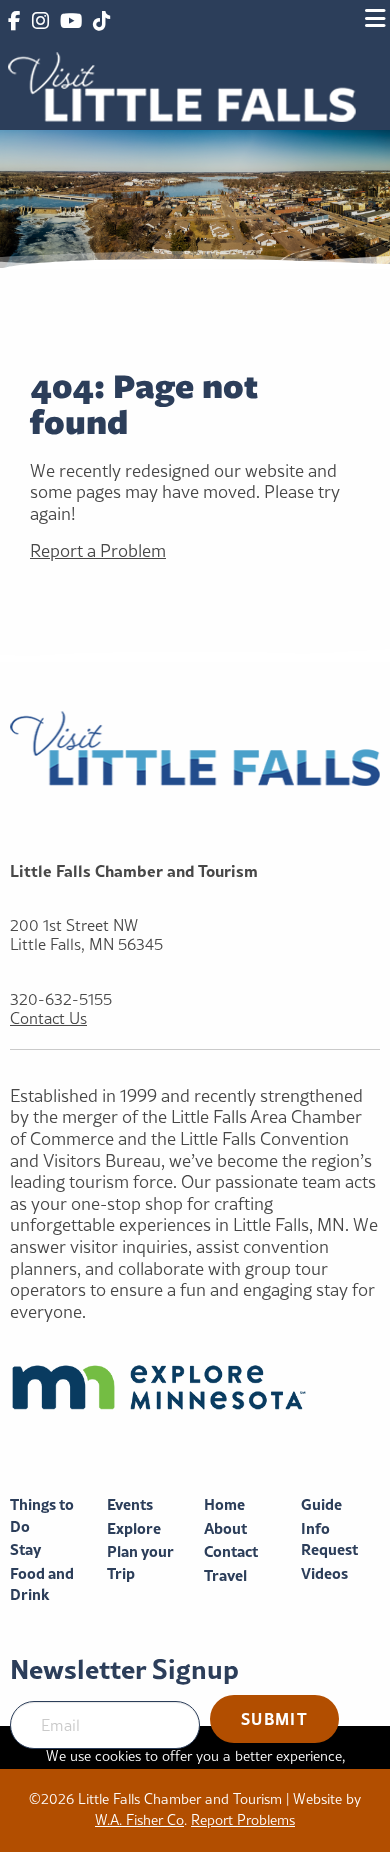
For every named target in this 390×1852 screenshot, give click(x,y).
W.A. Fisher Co (139, 1820)
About (225, 1528)
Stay (25, 1549)
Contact (231, 1551)
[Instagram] (39, 22)
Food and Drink (42, 1584)
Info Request (329, 1539)
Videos (324, 1573)
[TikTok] (101, 22)
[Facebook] (14, 22)
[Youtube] (71, 22)
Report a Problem (98, 550)
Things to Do (42, 1515)
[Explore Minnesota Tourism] (195, 1387)
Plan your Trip (140, 1562)
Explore (134, 1528)
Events (130, 1504)
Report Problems (243, 1820)
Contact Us (48, 1018)
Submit (274, 1718)
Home (224, 1504)
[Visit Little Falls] (182, 84)
